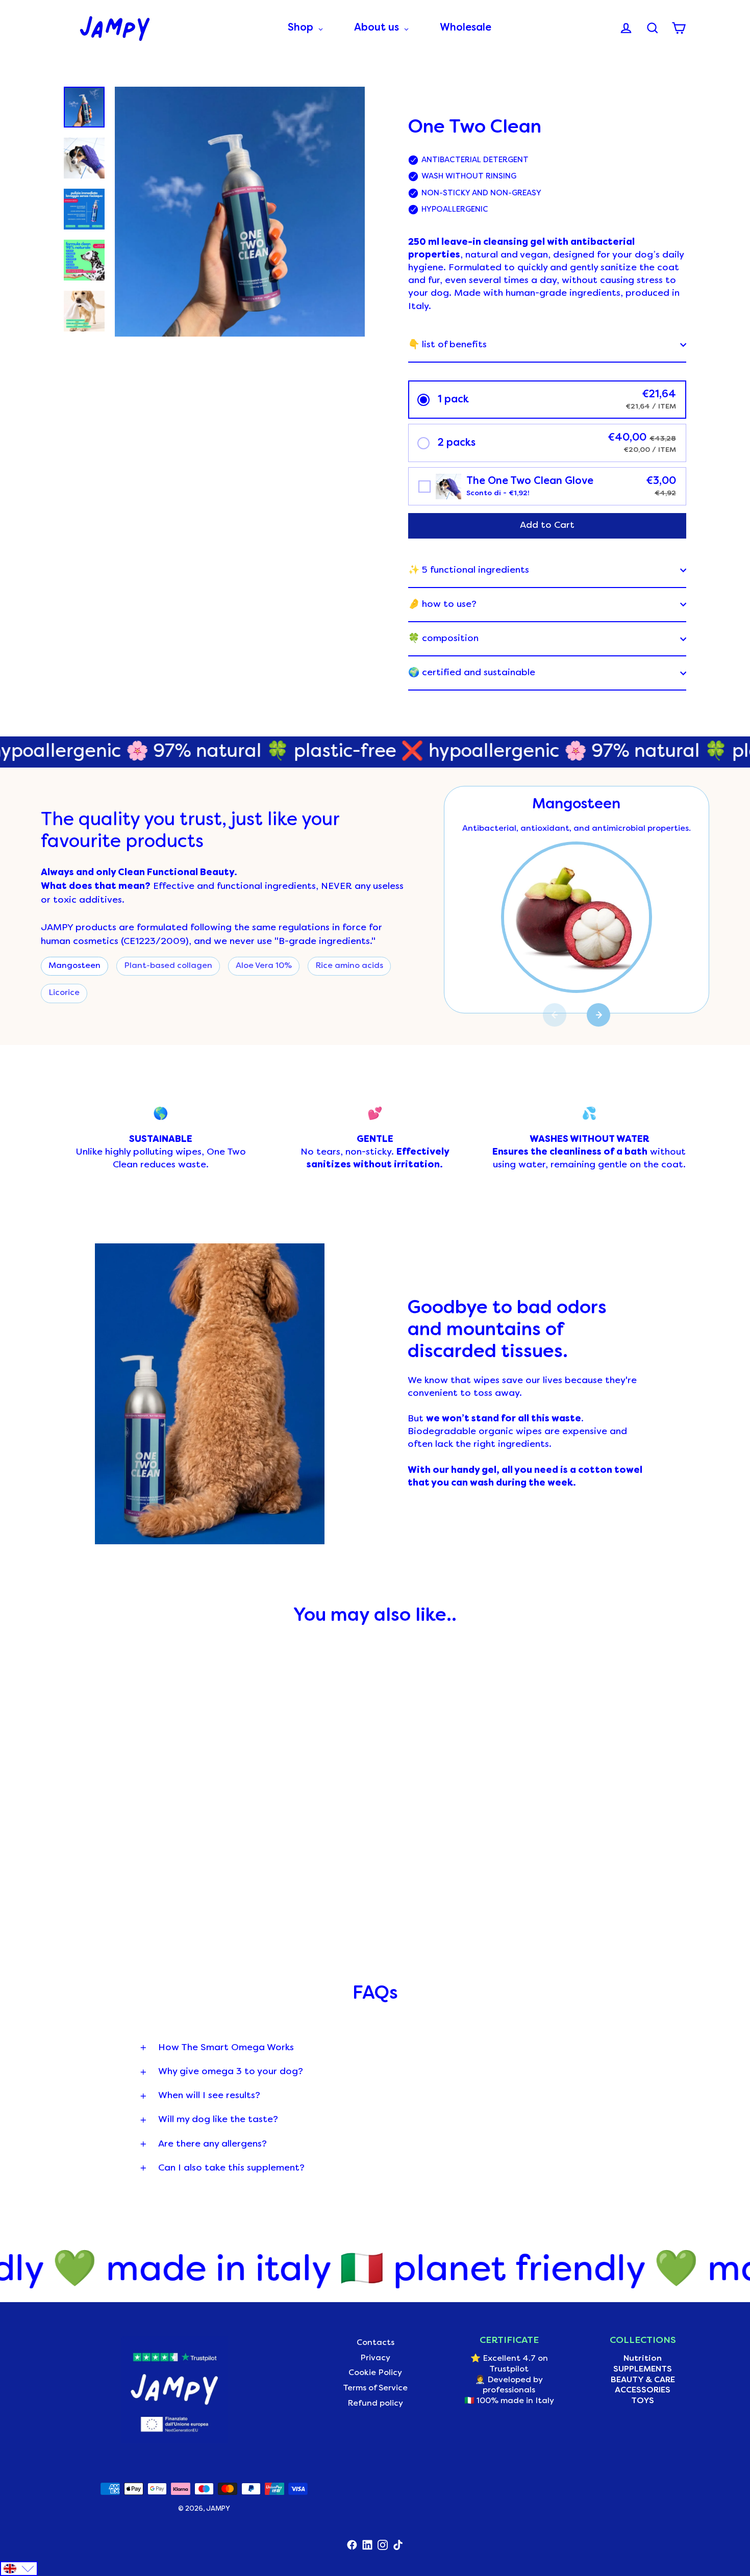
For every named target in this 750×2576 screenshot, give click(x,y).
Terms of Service (375, 2388)
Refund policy (375, 2404)
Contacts (376, 2343)
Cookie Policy (375, 2373)
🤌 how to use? (442, 605)
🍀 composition (443, 639)
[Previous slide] (555, 1015)
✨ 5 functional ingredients (469, 570)
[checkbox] (547, 486)
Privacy (375, 2358)
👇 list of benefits (447, 345)
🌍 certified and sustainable (472, 673)
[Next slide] (598, 1015)
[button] (547, 400)
